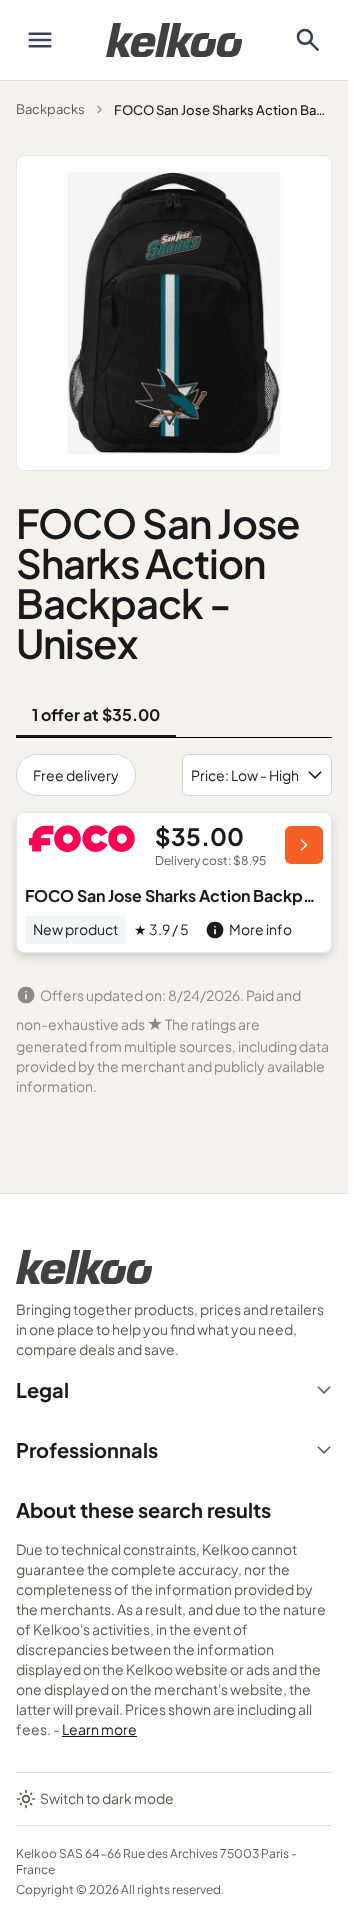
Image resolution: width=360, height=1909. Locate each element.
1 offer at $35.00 (96, 714)
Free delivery (76, 775)
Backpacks (50, 109)
